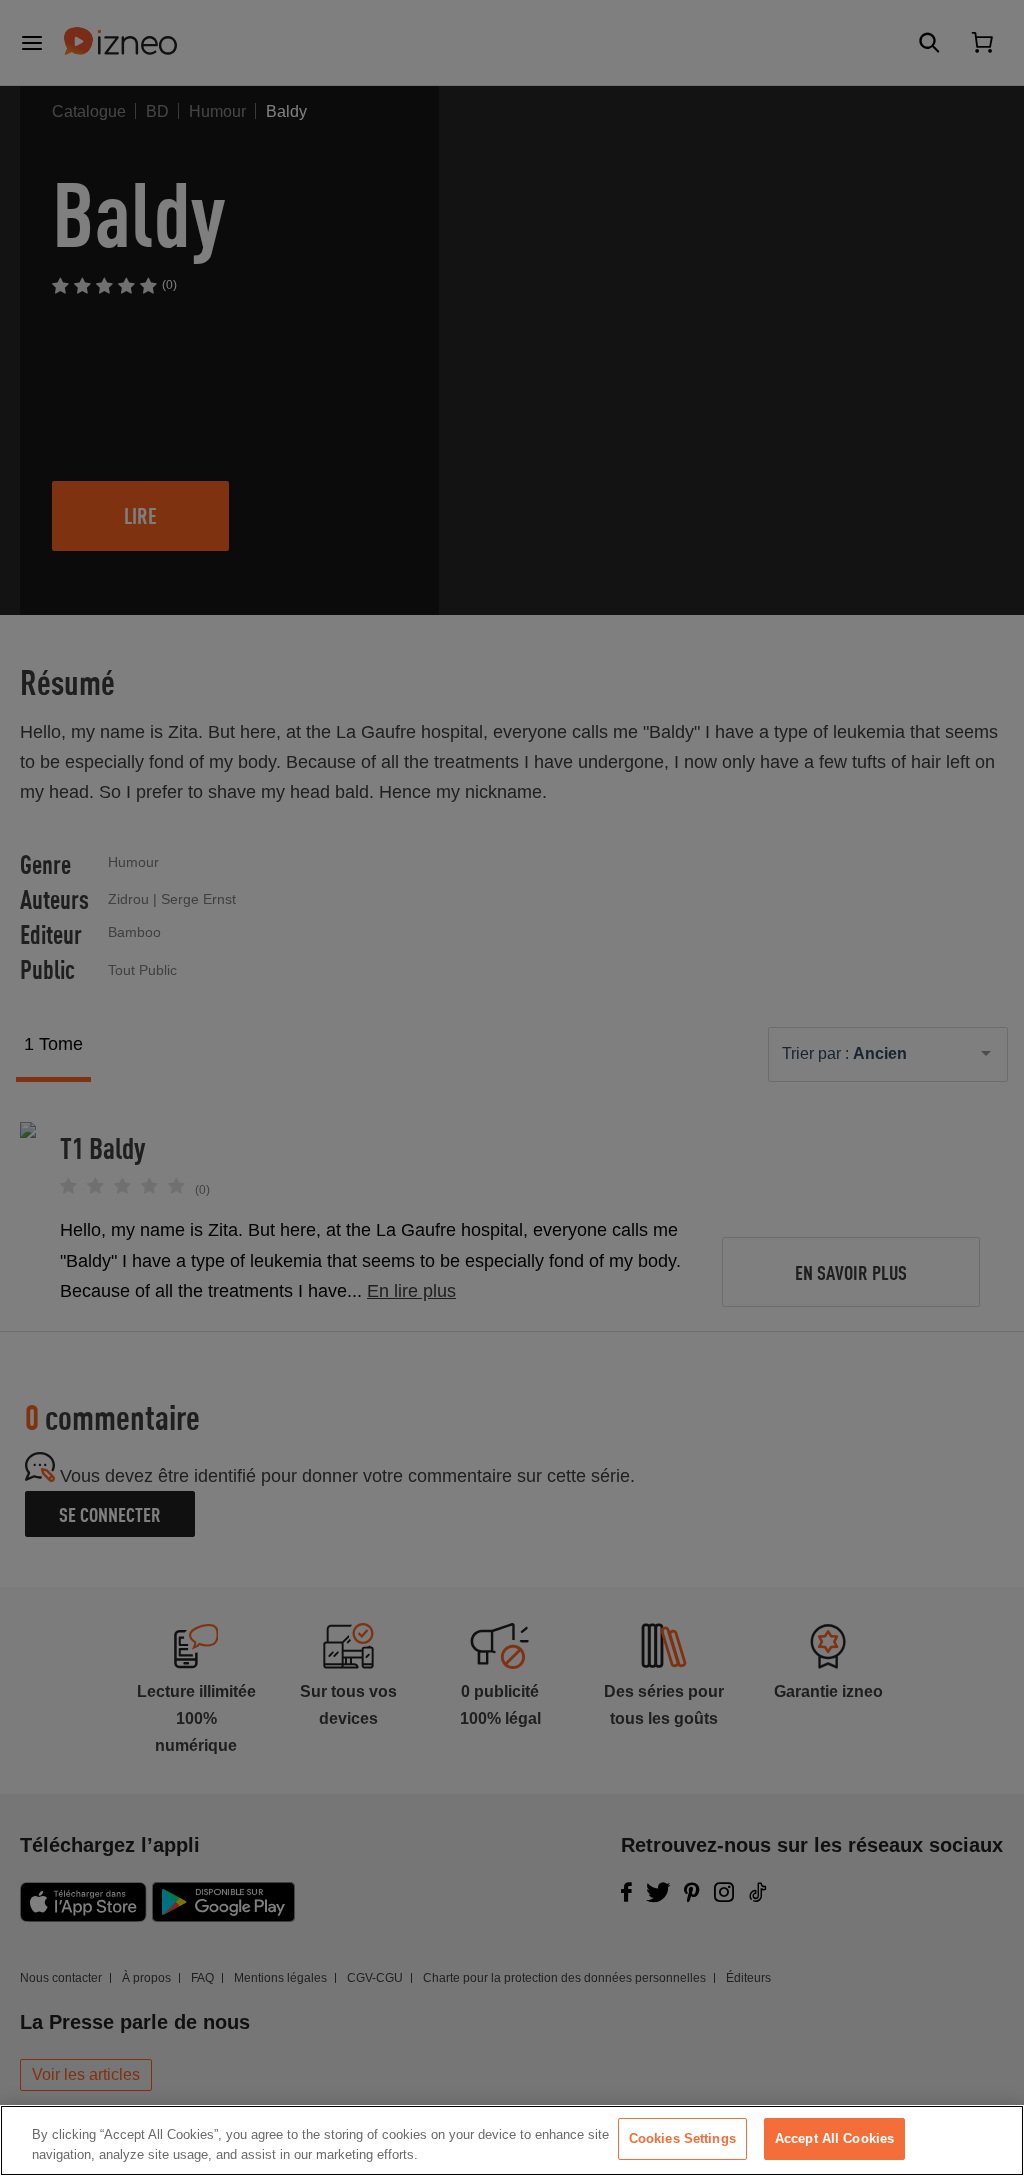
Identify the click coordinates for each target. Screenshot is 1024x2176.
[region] (512, 2140)
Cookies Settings (682, 2138)
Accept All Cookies (834, 2138)
